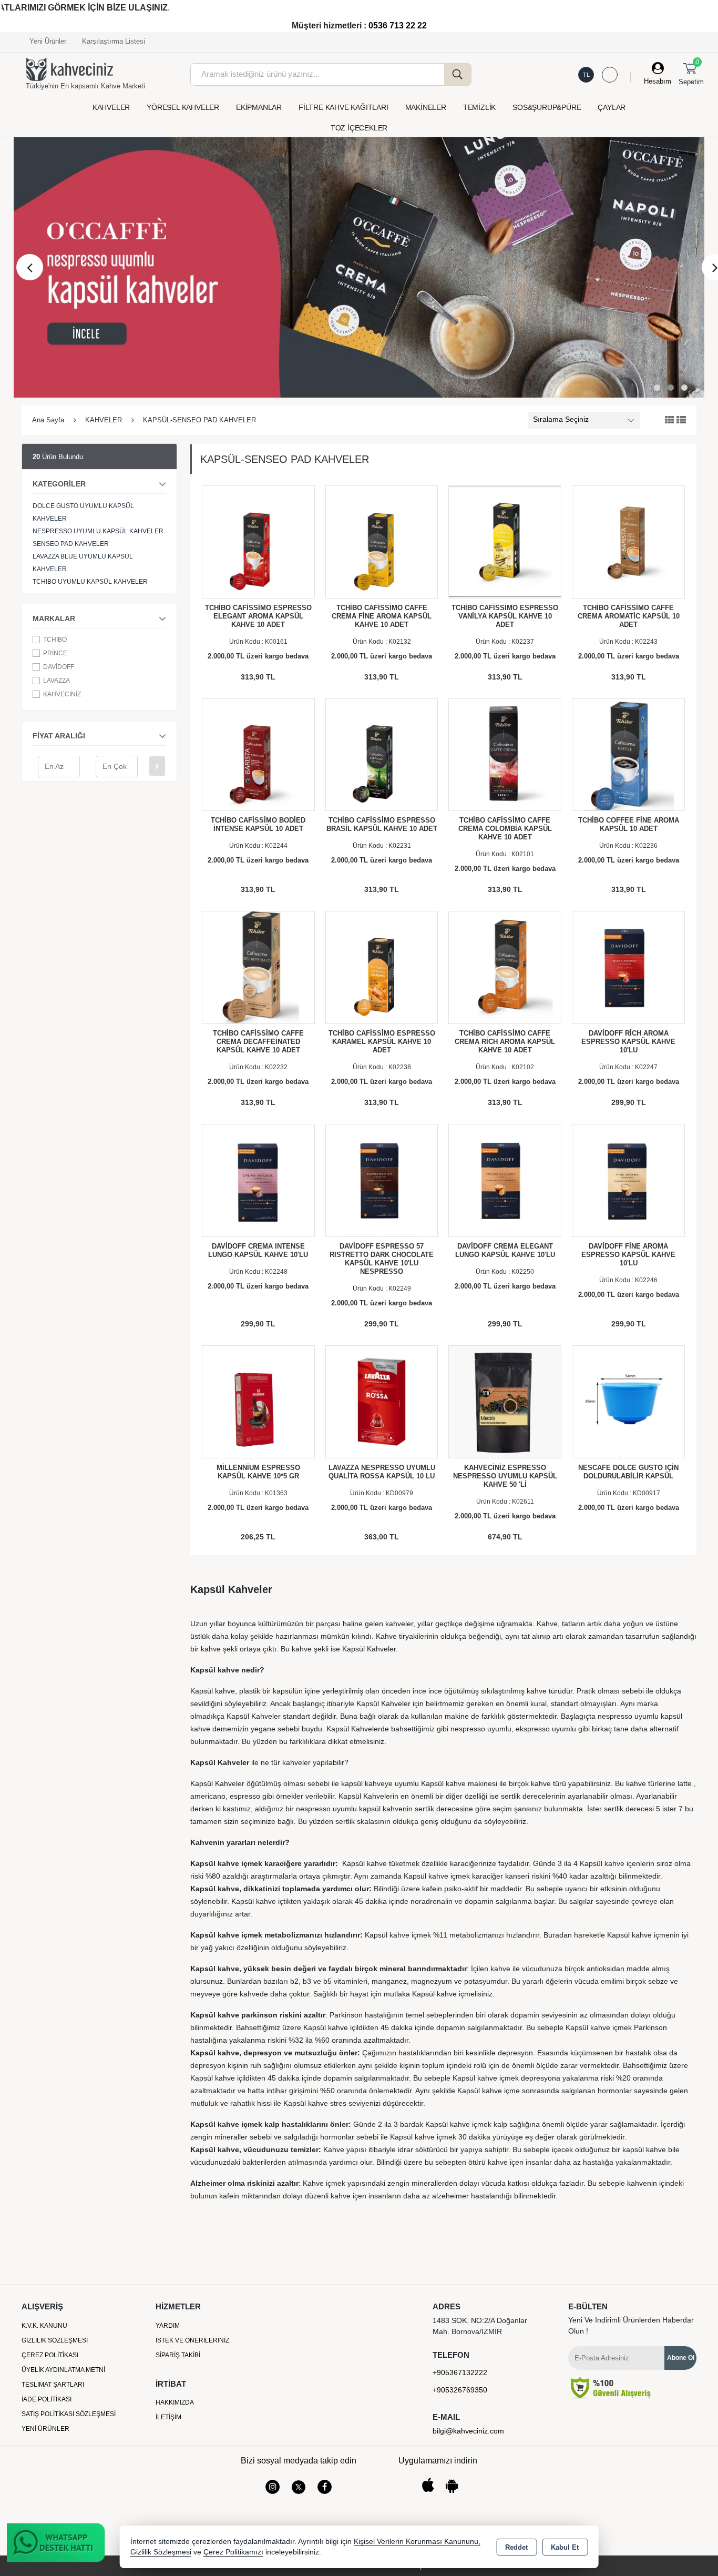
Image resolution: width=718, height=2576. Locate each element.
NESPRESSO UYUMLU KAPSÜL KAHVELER (98, 531)
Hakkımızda (175, 2402)
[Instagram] (273, 2487)
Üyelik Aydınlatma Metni (63, 2370)
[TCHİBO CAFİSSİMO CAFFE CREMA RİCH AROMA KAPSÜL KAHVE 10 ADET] (505, 967)
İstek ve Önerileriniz (192, 2340)
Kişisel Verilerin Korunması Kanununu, (417, 2542)
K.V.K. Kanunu (44, 2326)
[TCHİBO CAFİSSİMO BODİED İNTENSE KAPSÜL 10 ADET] (258, 754)
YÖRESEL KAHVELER (183, 107)
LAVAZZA (57, 681)
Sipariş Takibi (178, 2355)
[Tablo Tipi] (681, 420)
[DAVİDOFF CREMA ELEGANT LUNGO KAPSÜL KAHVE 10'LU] (505, 1180)
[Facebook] (325, 2487)
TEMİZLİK (479, 107)
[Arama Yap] (458, 74)
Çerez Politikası (50, 2355)
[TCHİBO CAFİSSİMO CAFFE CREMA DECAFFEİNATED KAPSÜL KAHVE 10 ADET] (258, 967)
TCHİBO (55, 640)
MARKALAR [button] (54, 618)
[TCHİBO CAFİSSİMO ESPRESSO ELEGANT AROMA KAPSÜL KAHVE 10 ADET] (258, 541)
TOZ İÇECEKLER (359, 128)
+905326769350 (460, 2390)
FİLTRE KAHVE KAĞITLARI (343, 107)
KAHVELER (111, 107)
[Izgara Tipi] (670, 420)
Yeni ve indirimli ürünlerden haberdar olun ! (631, 2325)
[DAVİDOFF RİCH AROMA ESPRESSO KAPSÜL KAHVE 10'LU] (628, 967)
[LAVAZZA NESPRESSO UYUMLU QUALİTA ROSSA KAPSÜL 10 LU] (382, 1401)
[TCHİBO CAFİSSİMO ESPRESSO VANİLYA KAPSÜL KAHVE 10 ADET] (505, 541)
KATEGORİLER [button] (59, 484)
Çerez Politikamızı (233, 2552)
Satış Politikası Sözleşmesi (69, 2414)
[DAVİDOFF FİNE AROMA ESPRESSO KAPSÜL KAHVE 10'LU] (628, 1180)
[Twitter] (299, 2487)
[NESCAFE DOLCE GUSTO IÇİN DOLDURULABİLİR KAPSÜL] (628, 1401)
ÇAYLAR (612, 107)
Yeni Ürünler (45, 2429)
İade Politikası (47, 2399)
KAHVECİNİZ (62, 694)
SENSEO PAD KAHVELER (71, 544)
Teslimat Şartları (53, 2385)
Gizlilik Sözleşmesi (55, 2340)
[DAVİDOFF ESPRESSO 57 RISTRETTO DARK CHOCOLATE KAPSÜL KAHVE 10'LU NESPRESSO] (382, 1180)
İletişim (168, 2417)
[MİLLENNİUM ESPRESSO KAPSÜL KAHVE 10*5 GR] (258, 1401)
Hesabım (658, 81)
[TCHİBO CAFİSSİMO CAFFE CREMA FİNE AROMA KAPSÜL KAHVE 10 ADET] (382, 541)
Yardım (168, 2326)
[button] (657, 388)
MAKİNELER (426, 107)
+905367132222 (460, 2372)
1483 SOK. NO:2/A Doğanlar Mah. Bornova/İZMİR (480, 2326)
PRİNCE (55, 653)
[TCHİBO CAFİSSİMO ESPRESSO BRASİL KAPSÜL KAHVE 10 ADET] (382, 754)
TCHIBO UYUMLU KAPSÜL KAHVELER (90, 582)
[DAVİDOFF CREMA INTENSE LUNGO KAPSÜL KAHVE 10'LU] (258, 1180)
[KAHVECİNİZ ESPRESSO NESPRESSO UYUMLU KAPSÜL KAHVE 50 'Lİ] (505, 1401)
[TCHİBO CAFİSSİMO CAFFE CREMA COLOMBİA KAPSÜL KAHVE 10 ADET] (505, 754)
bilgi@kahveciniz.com (468, 2431)
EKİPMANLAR (259, 107)
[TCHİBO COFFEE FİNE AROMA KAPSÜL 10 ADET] (628, 754)
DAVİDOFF (59, 667)
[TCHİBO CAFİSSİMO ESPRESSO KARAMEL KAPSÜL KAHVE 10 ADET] (382, 967)
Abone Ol (681, 2358)
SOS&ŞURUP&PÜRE (547, 107)
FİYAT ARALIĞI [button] (59, 736)
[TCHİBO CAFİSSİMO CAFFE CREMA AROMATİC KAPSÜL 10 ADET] (628, 541)
